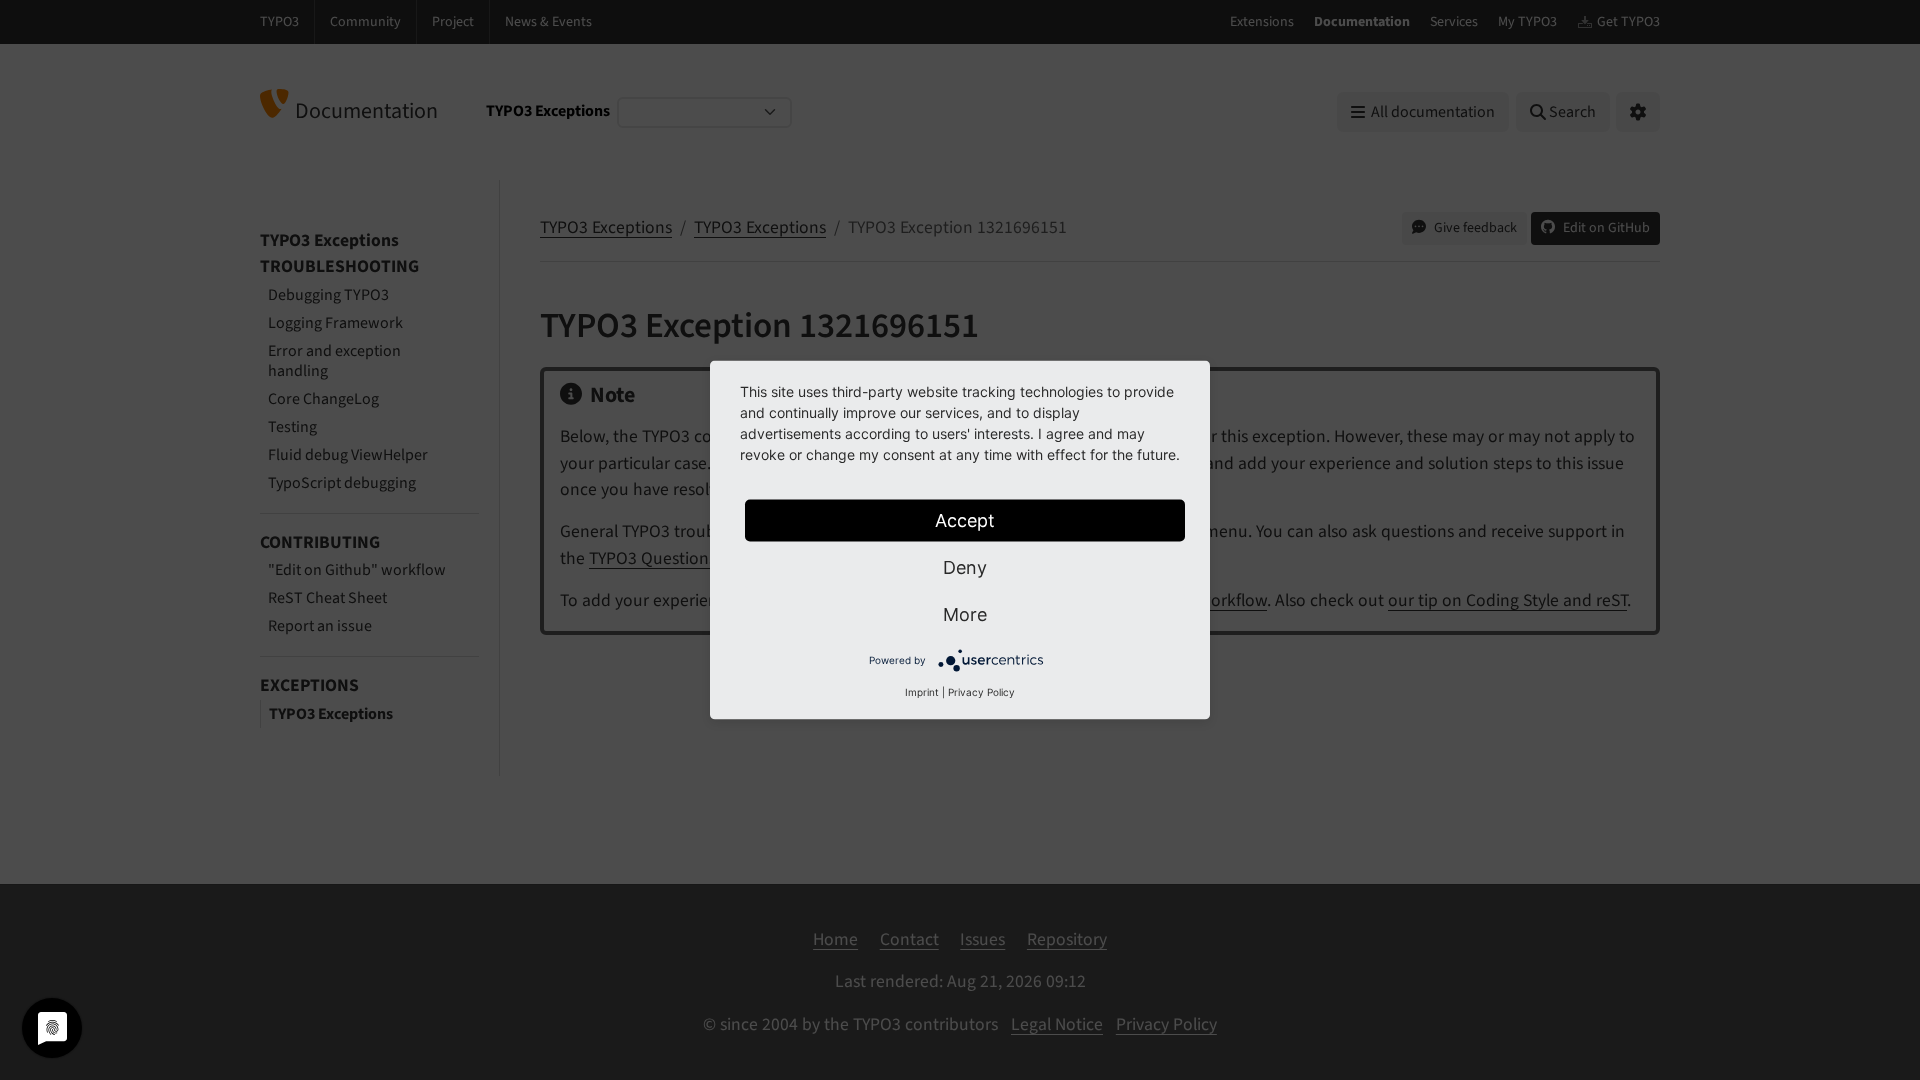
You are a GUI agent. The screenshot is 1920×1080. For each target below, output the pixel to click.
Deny (965, 567)
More (965, 614)
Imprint (922, 692)
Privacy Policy (981, 692)
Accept (965, 520)
